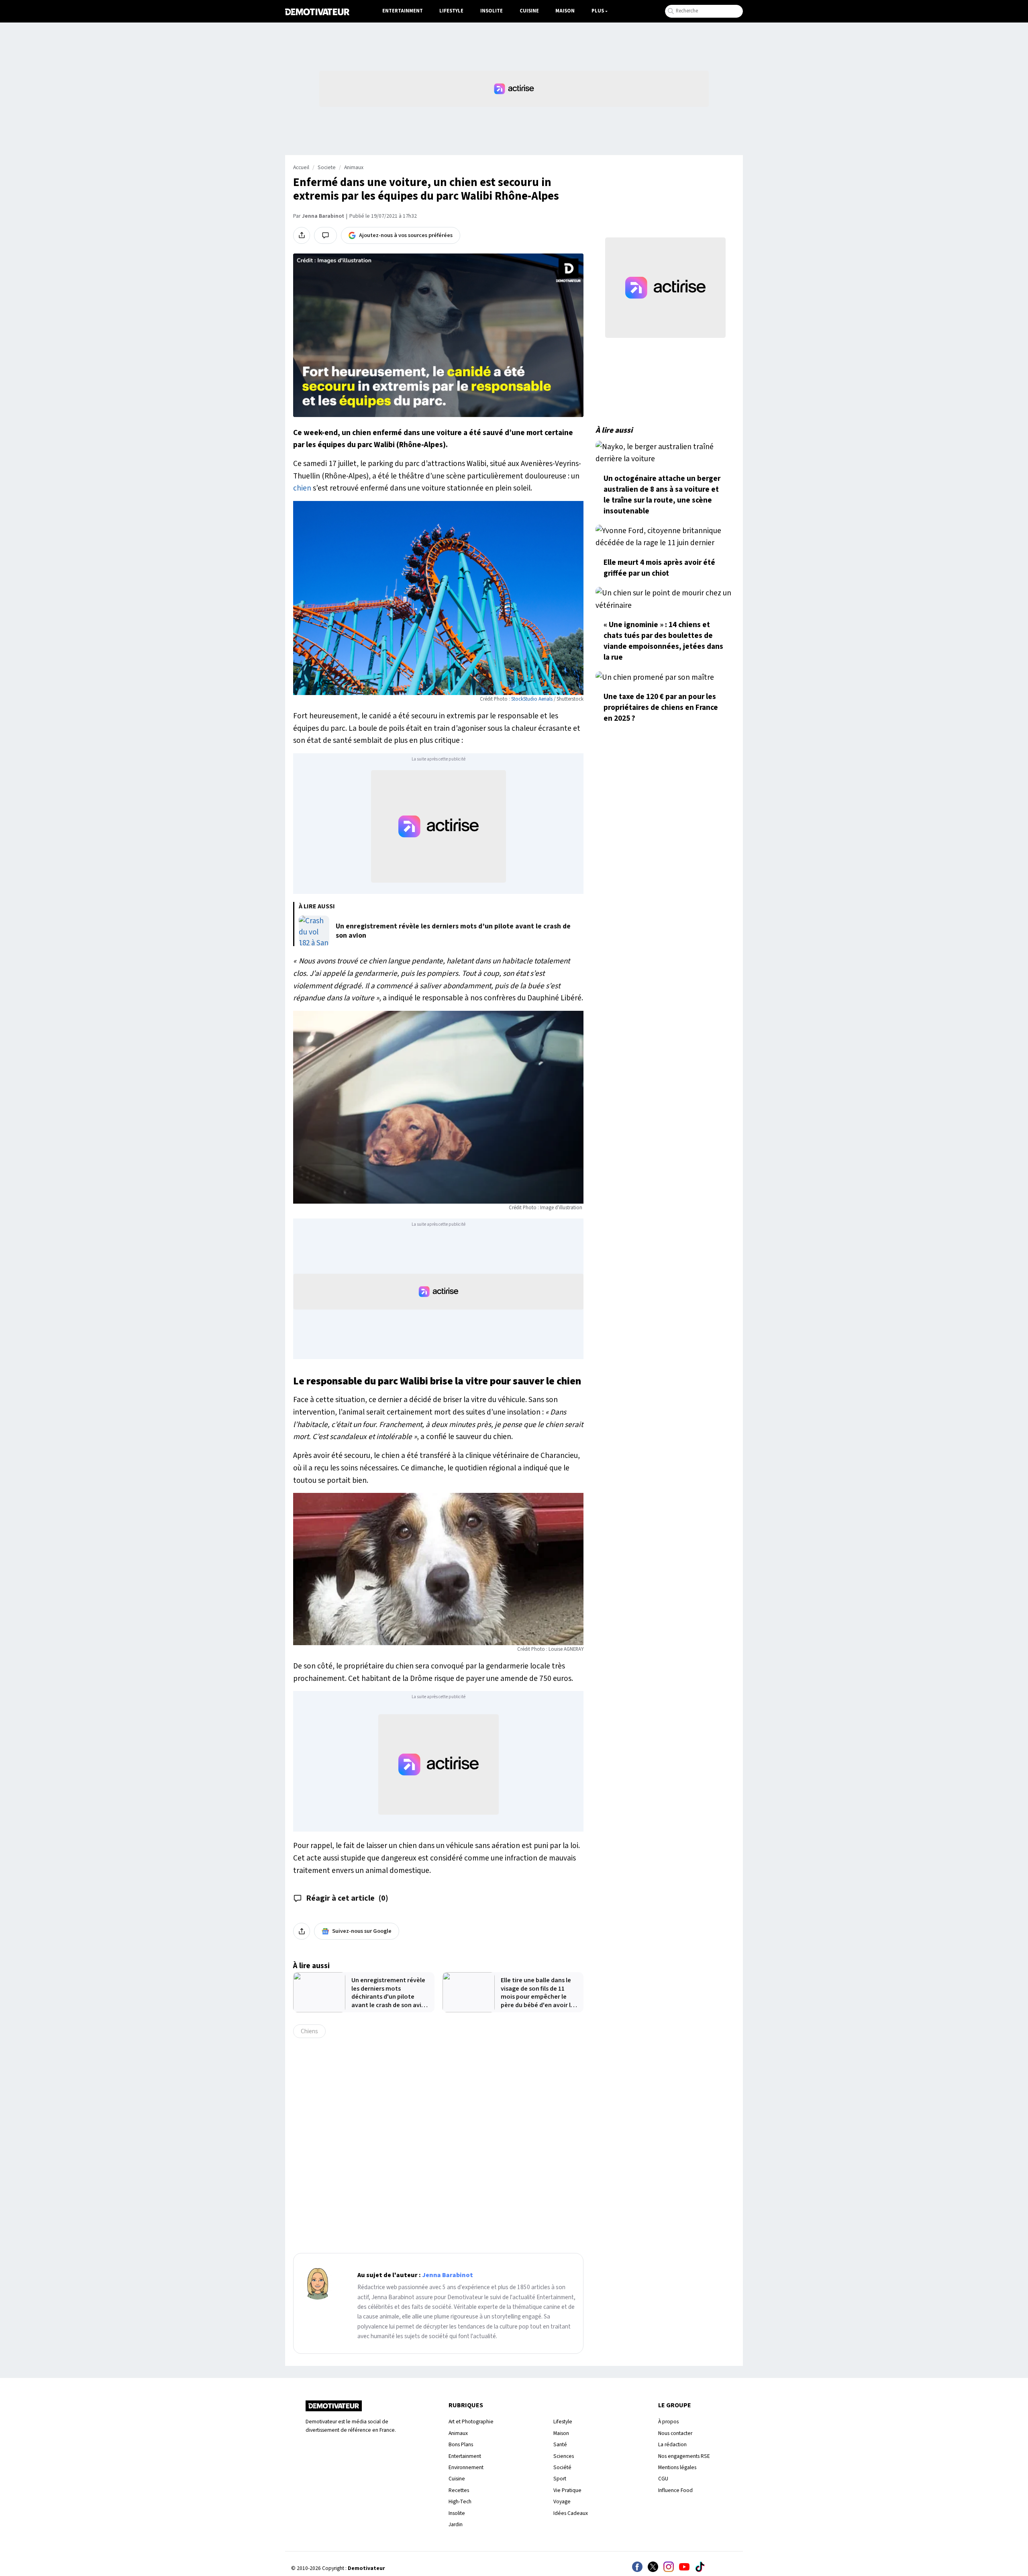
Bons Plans (461, 2444)
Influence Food (675, 2490)
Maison (565, 11)
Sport (560, 2479)
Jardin (456, 2524)
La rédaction (672, 2444)
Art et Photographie (471, 2422)
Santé (560, 2444)
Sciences (564, 2456)
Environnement (466, 2467)
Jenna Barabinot (323, 216)
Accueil (301, 168)
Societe (327, 168)
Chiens (309, 2031)
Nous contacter (675, 2433)
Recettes (459, 2490)
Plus (598, 11)
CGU (663, 2479)
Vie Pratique (567, 2490)
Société (562, 2467)
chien (302, 488)
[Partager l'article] (302, 235)
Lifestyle (451, 11)
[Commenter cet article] (325, 235)
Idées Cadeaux (571, 2513)
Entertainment (403, 11)
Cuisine (529, 11)
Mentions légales (677, 2467)
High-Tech (460, 2501)
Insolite (492, 11)
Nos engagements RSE (684, 2456)
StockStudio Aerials (532, 699)
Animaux (354, 168)
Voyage (562, 2501)
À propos (668, 2422)
